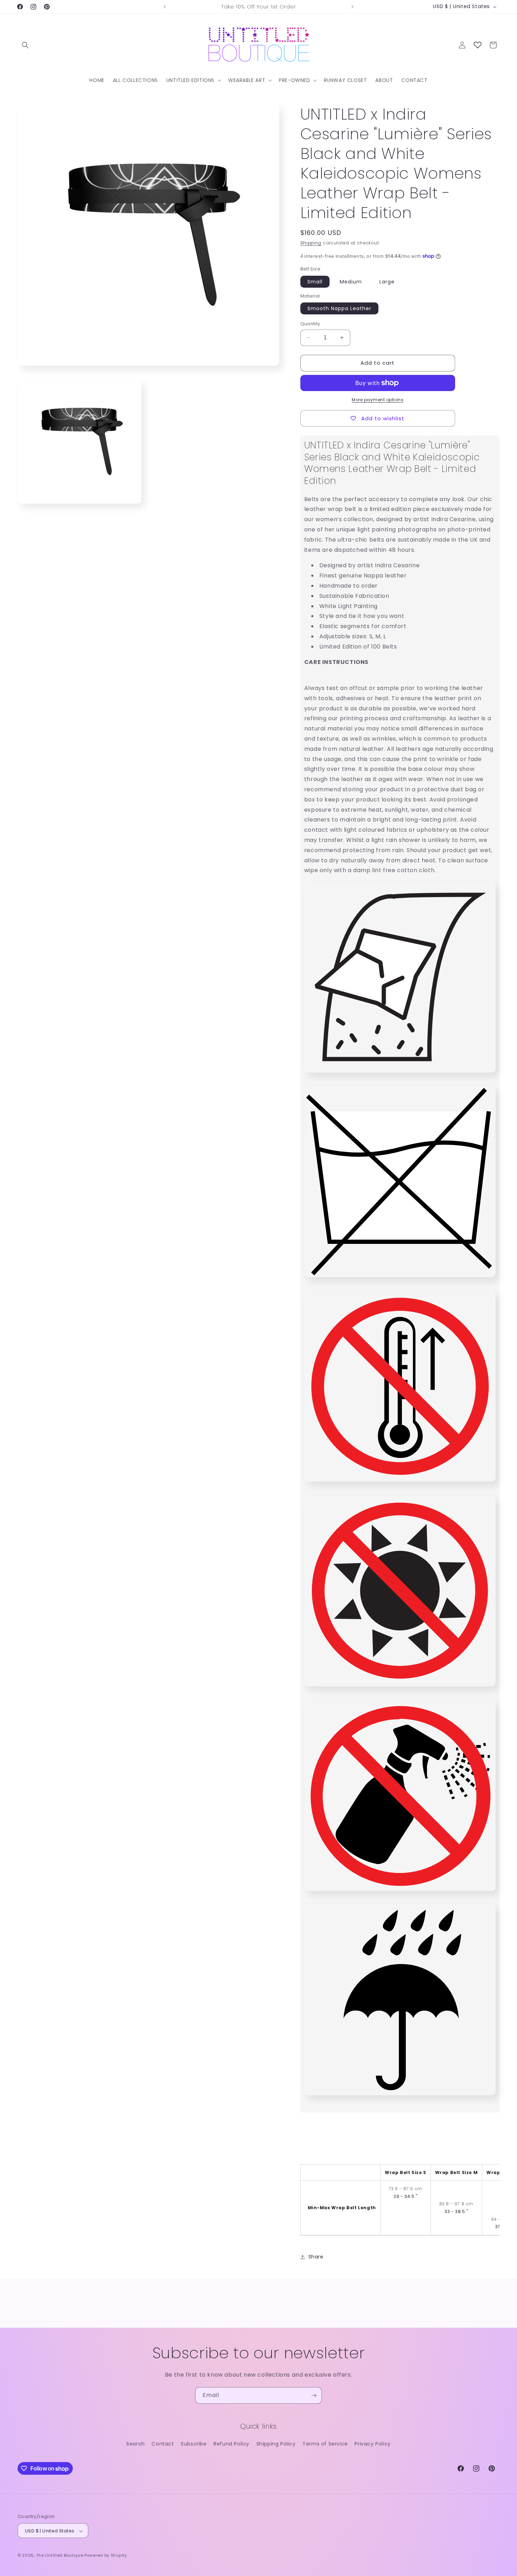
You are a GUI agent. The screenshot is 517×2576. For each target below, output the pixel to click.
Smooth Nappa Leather (339, 308)
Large (387, 282)
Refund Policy (231, 2444)
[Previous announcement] (165, 7)
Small (315, 282)
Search (136, 2444)
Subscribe (194, 2444)
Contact (163, 2444)
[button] (25, 45)
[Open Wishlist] (478, 45)
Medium (351, 282)
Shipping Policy (276, 2444)
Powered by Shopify (106, 2556)
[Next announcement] (352, 7)
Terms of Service (325, 2444)
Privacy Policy (372, 2444)
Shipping (311, 243)
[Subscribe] (314, 2395)
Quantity (310, 324)
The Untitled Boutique (60, 2556)
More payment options (378, 400)
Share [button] (316, 2257)
